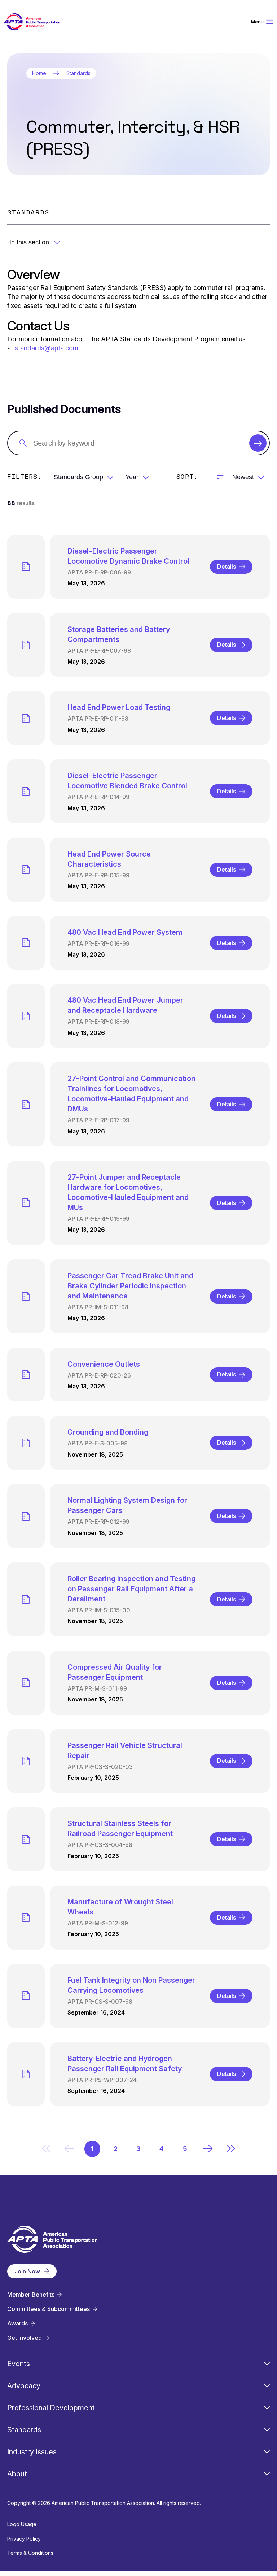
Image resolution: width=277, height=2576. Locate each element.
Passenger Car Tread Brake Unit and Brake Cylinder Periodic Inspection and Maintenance (130, 1286)
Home (39, 73)
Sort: (187, 476)
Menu (257, 22)
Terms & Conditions (30, 2553)
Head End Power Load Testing (119, 707)
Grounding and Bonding (108, 1432)
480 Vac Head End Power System (125, 932)
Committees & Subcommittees (49, 2309)
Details (227, 567)
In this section (29, 242)
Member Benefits (31, 2295)
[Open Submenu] (267, 2364)
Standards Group (78, 477)
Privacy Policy (24, 2539)
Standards (78, 73)
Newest (243, 477)
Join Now (27, 2271)
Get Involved (25, 2338)
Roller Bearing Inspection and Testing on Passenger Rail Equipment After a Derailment (131, 1589)
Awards (17, 2323)
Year (132, 477)
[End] (231, 2148)
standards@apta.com (47, 348)
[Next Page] (208, 2148)
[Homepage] (32, 22)
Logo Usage (22, 2524)
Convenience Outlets (104, 1364)
